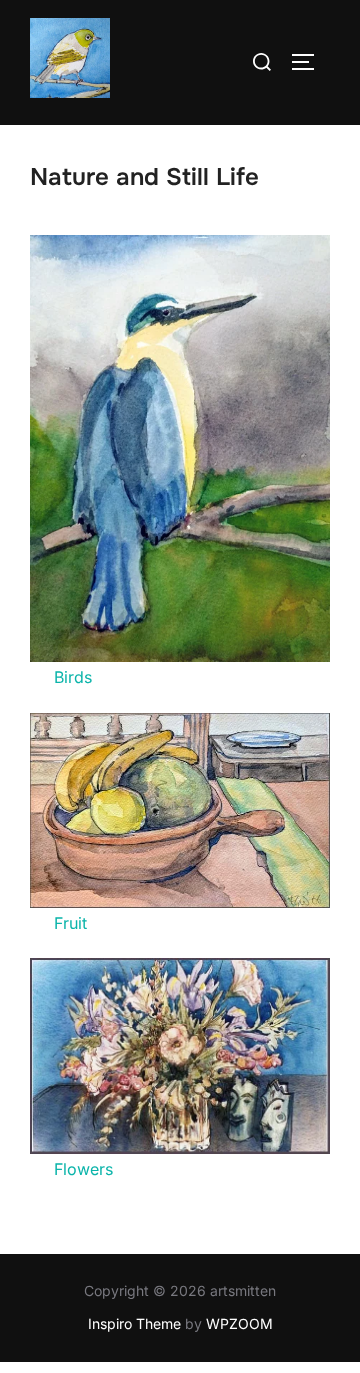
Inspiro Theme (134, 1323)
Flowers (83, 1169)
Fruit (70, 923)
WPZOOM (239, 1323)
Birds (73, 677)
